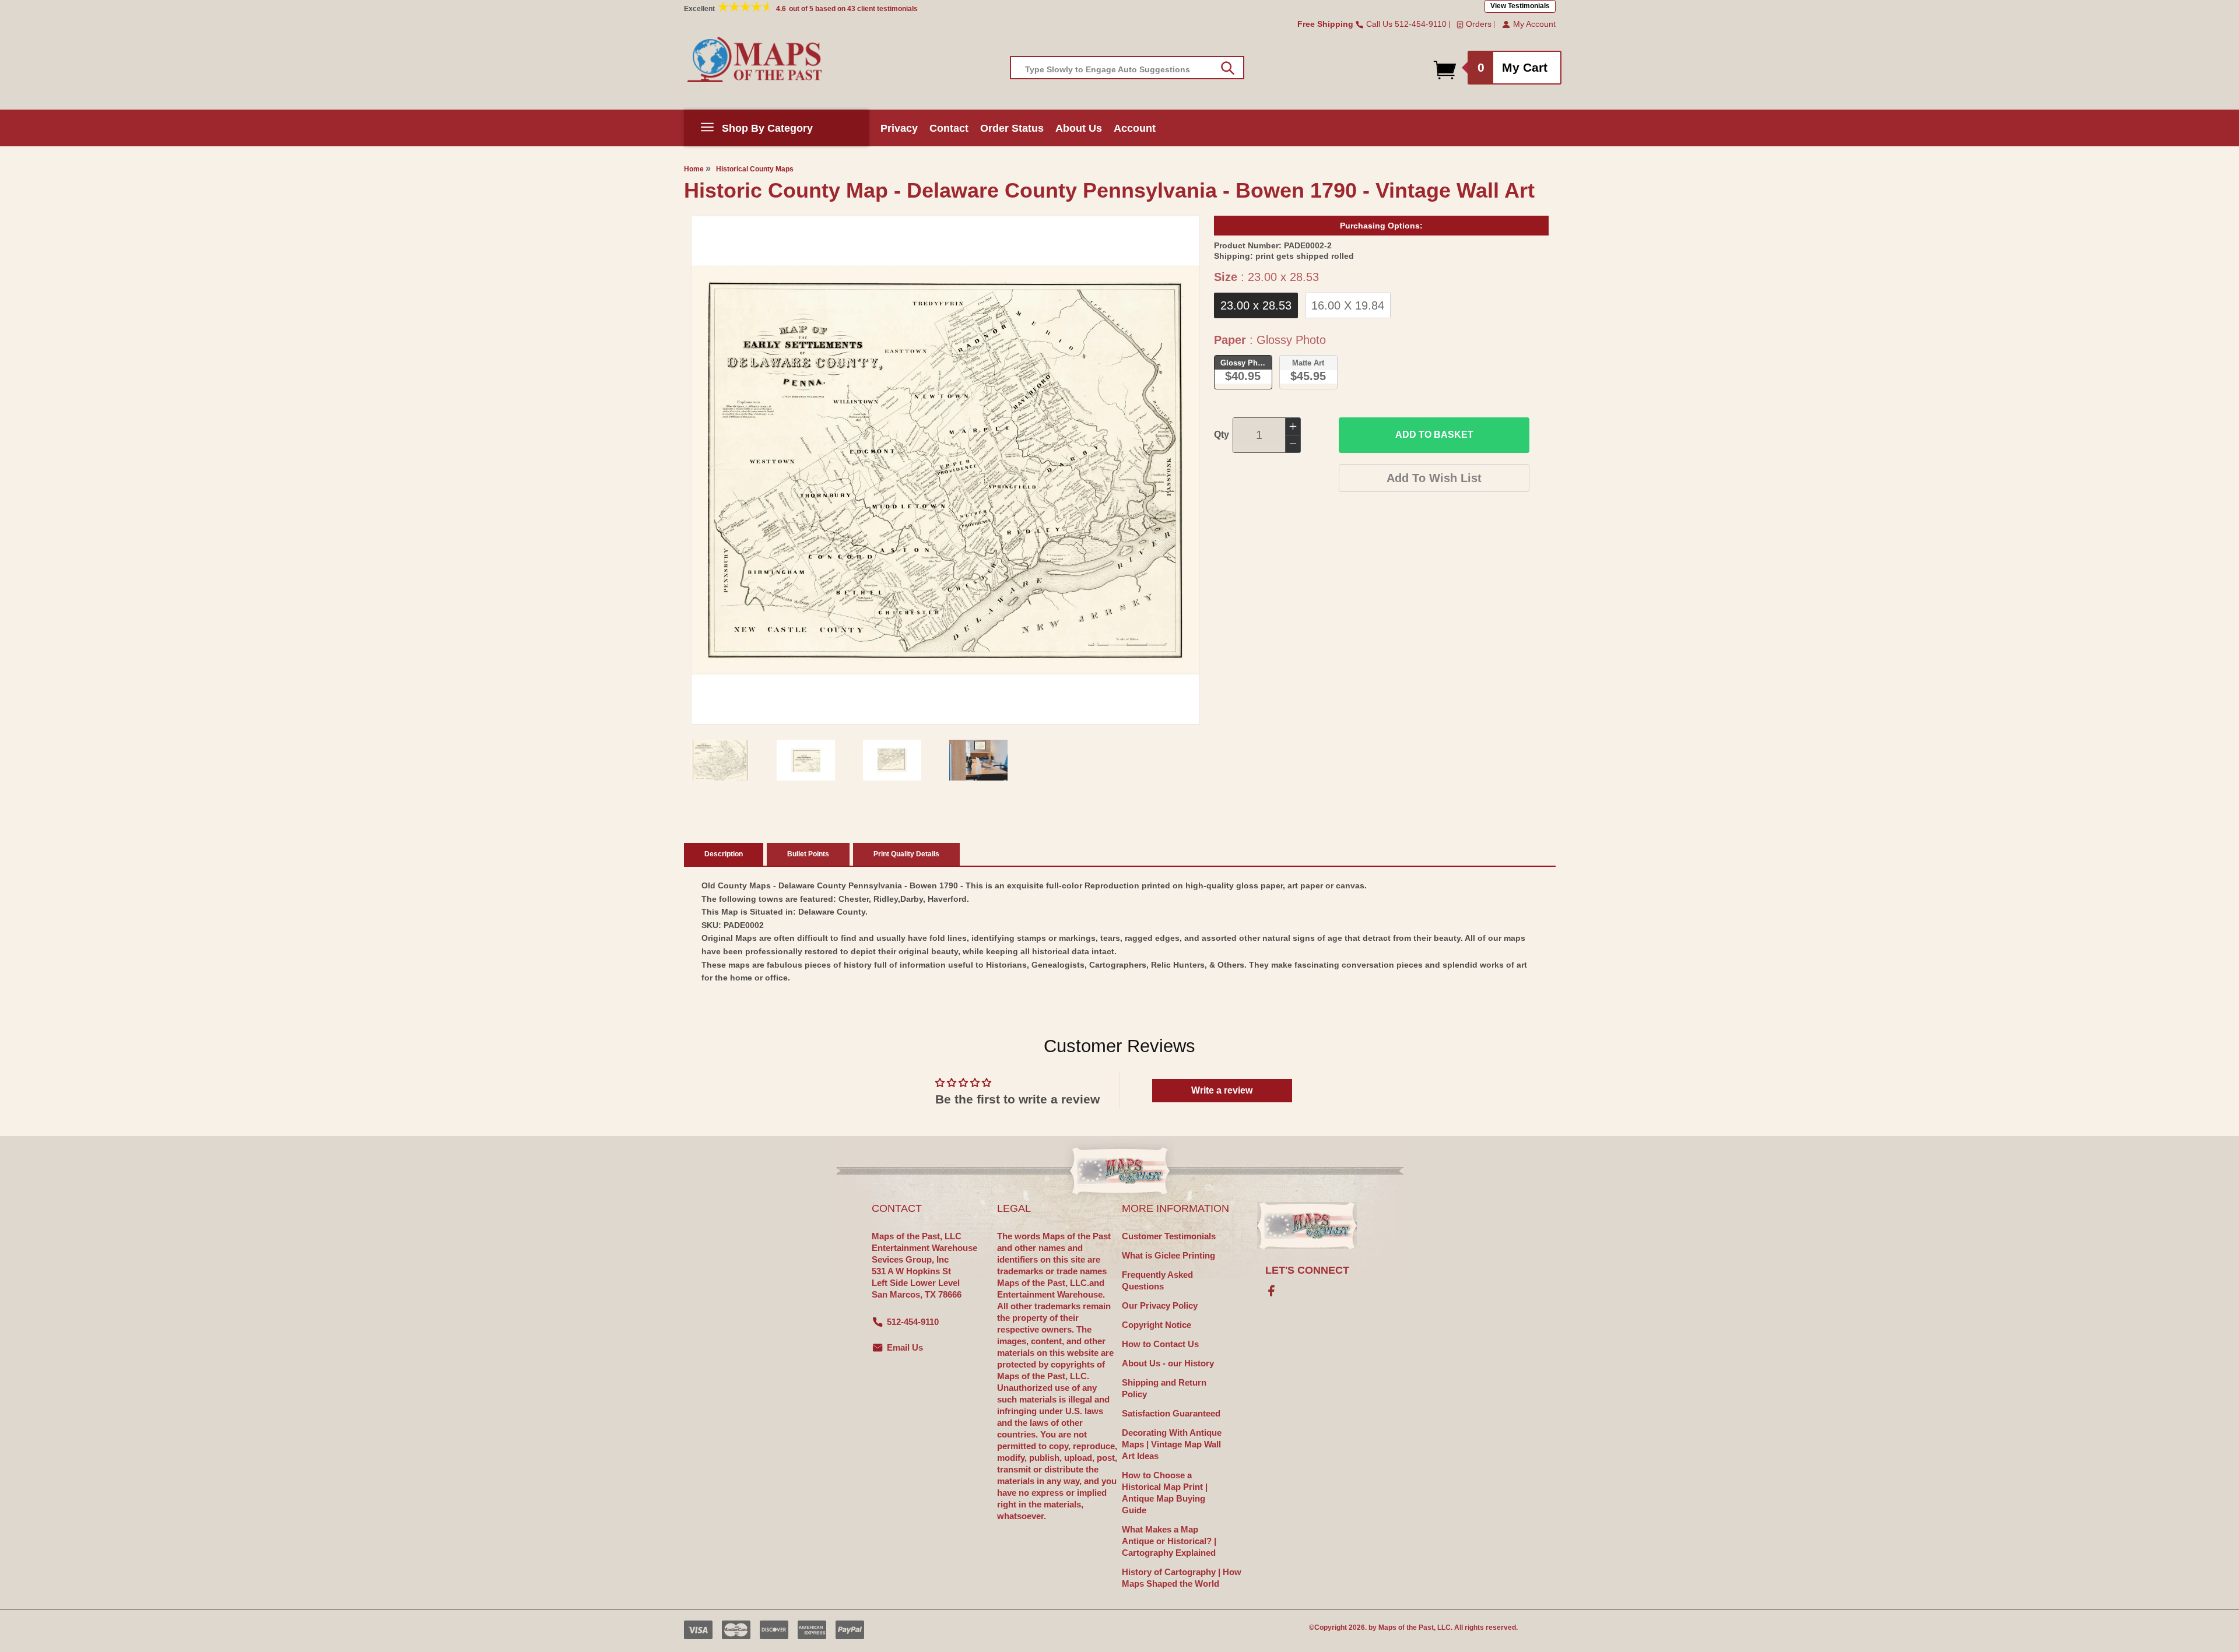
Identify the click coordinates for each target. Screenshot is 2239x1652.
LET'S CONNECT (1307, 1270)
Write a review (1222, 1090)
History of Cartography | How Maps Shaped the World (1182, 1578)
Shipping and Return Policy (1164, 1388)
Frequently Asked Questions (1157, 1280)
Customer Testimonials (1169, 1236)
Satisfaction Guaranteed (1171, 1413)
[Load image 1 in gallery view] (720, 760)
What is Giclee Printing (1168, 1255)
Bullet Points (808, 854)
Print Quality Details (906, 854)
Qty (1222, 435)
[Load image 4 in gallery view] (978, 760)
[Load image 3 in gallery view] (892, 760)
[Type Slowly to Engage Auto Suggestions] (1228, 68)
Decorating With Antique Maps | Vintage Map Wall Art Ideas (1172, 1444)
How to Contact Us (1160, 1344)
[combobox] (1127, 68)
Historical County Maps (755, 169)
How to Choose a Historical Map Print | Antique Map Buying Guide (1165, 1493)
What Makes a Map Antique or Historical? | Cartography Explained (1169, 1541)
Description (724, 854)
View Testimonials (1520, 6)
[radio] (1256, 305)
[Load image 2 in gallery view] (806, 760)
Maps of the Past (1406, 1628)
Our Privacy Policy (1160, 1305)
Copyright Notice (1157, 1325)
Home (694, 169)
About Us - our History (1168, 1363)
